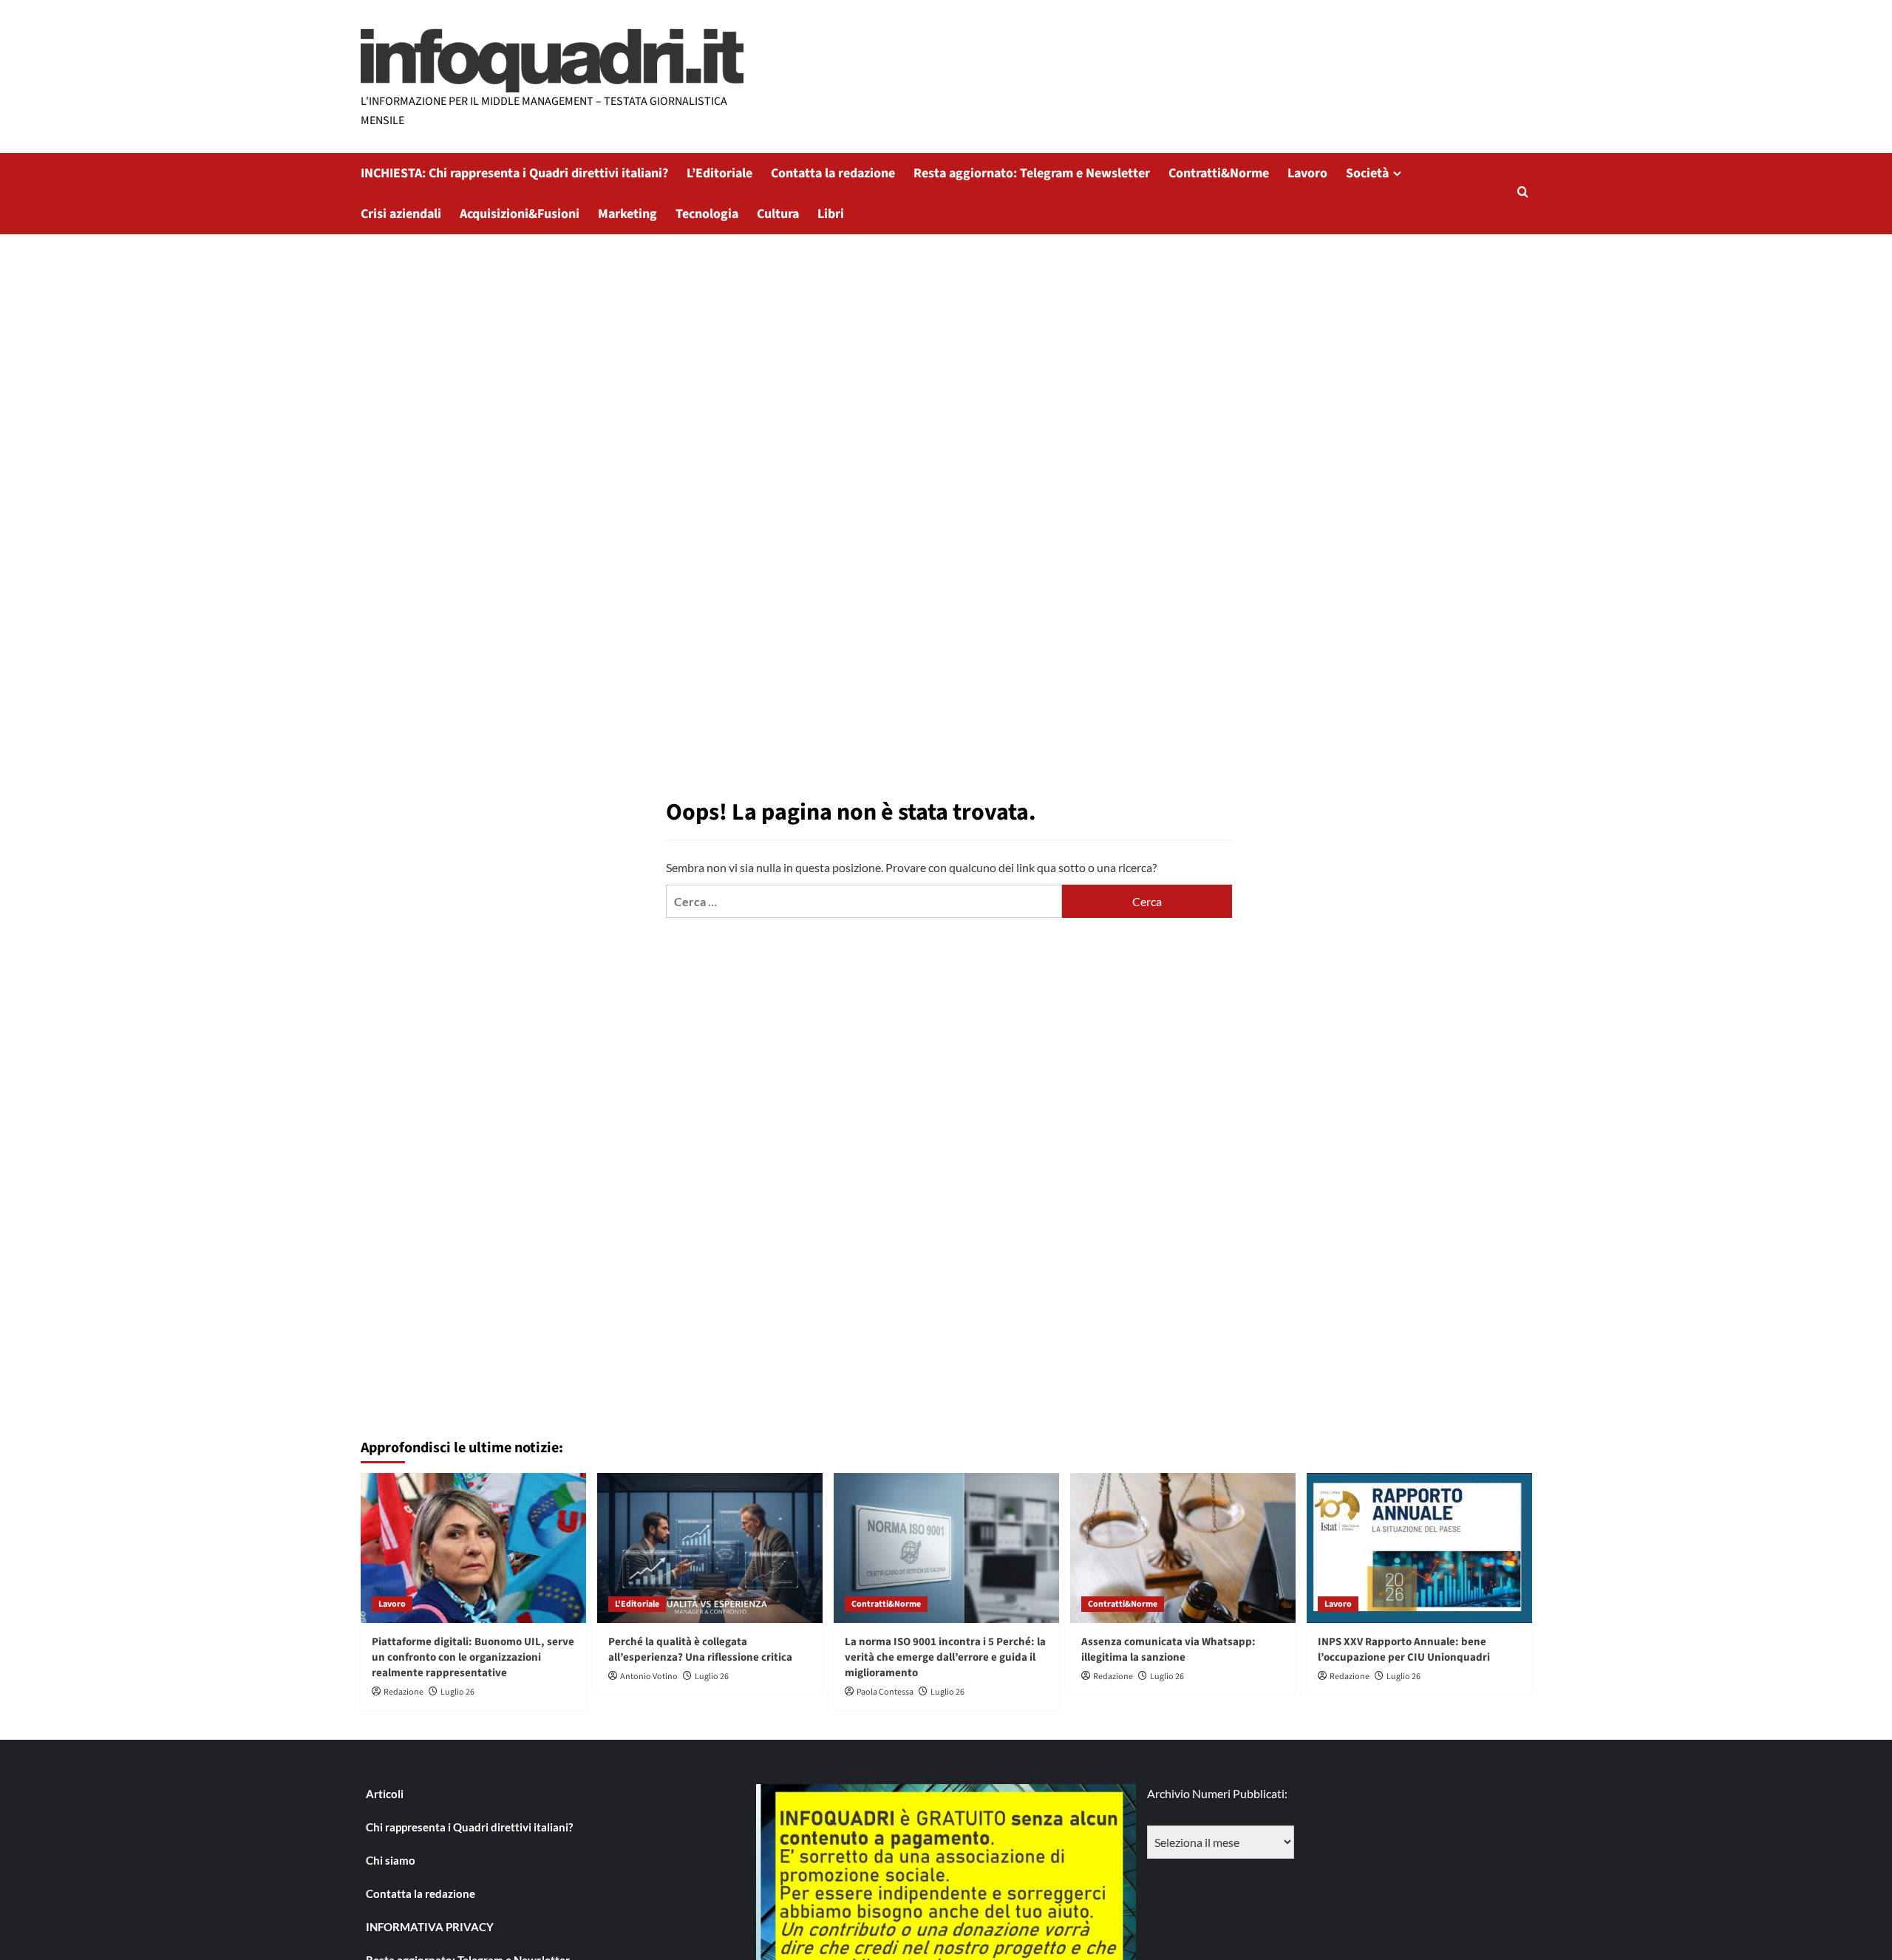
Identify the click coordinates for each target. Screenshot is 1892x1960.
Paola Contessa (885, 1692)
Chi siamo (391, 1860)
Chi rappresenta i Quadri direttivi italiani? (469, 1827)
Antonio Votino (649, 1677)
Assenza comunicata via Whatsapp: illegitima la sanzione (1168, 1650)
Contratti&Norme (1219, 173)
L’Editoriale (719, 173)
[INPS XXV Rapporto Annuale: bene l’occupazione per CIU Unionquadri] (1419, 1548)
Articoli (385, 1794)
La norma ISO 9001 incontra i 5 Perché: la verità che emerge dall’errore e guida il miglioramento (945, 1657)
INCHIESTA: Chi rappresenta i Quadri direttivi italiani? (514, 173)
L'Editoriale (637, 1604)
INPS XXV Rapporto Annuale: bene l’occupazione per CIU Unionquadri (1404, 1650)
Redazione (404, 1692)
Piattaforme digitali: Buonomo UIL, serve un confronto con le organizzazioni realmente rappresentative (473, 1657)
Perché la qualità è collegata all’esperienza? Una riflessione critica (700, 1650)
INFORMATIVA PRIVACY (430, 1927)
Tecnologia (707, 214)
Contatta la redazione (833, 173)
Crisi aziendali (401, 214)
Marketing (627, 214)
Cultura (778, 214)
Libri (831, 214)
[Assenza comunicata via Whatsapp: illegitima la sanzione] (1183, 1548)
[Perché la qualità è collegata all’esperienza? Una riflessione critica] (710, 1548)
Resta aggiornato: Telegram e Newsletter (1032, 173)
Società (1367, 173)
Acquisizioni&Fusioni (520, 214)
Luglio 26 (457, 1692)
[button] (1523, 193)
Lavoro (1307, 173)
